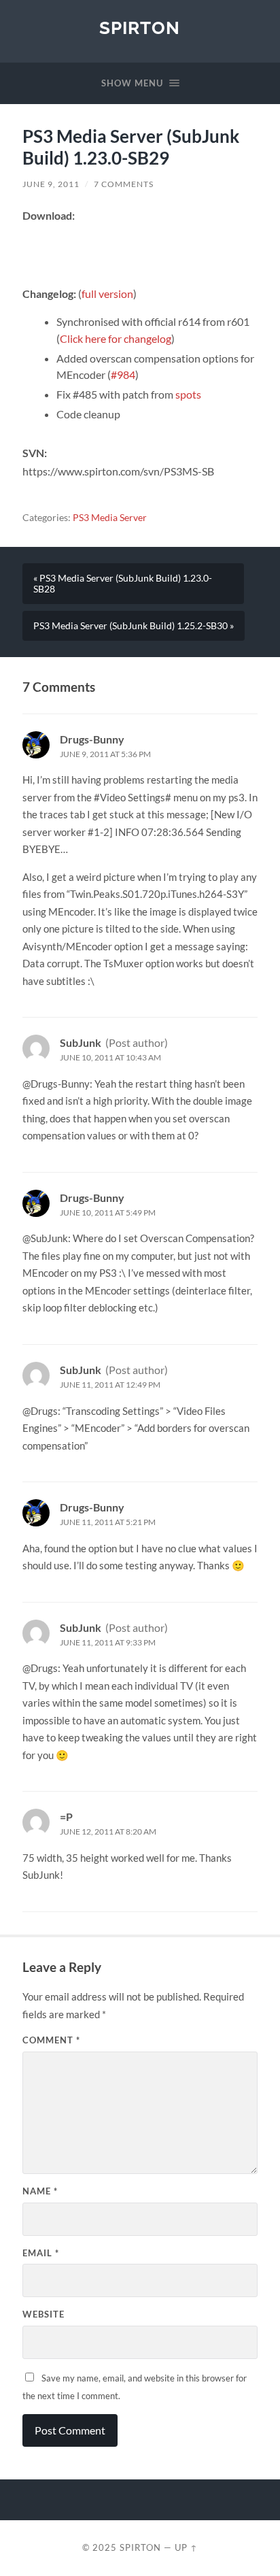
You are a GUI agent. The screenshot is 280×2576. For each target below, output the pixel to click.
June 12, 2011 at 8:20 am (108, 1831)
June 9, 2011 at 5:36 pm (105, 754)
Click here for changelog (116, 338)
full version (107, 294)
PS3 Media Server (110, 518)
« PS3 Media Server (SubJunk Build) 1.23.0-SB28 (123, 584)
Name (40, 2191)
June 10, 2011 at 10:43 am (110, 1057)
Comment (51, 2040)
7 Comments (124, 184)
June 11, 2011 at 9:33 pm (108, 1642)
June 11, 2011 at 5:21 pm (108, 1522)
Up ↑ (186, 2547)
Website (43, 2314)
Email (41, 2253)
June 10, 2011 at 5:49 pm (108, 1212)
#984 (123, 374)
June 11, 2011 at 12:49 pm (110, 1385)
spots (188, 394)
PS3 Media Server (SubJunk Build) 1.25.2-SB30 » (134, 626)
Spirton (140, 28)
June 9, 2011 (51, 184)
